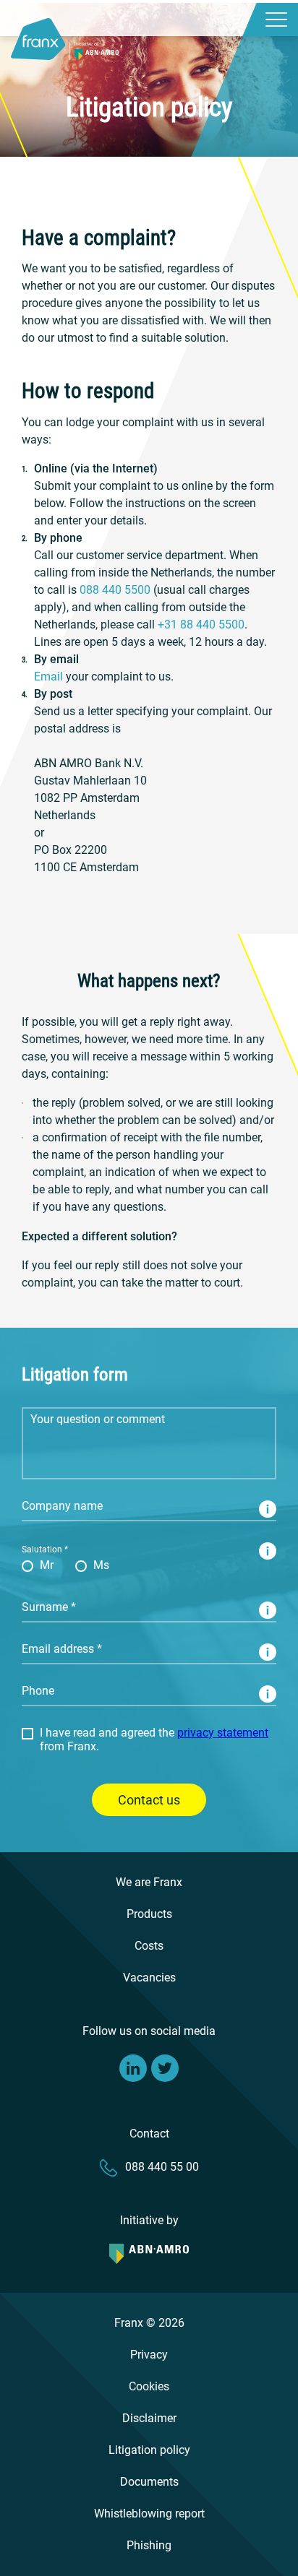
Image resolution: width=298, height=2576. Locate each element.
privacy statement (223, 1733)
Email (48, 677)
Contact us (149, 1800)
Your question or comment (74, 1416)
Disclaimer (149, 2418)
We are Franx (149, 1882)
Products (149, 1914)
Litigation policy (149, 2450)
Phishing (149, 2545)
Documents (149, 2482)
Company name (53, 1508)
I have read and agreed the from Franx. (154, 1739)
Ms (101, 1565)
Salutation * (45, 1550)
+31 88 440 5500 (201, 624)
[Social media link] (133, 2068)
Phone (34, 1693)
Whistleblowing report (149, 2514)
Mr (47, 1565)
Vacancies (149, 1978)
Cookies (149, 2386)
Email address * (52, 1651)
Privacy (149, 2355)
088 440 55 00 (162, 2167)
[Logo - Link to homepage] (65, 32)
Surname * (42, 1609)
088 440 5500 (115, 590)
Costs (149, 1946)
